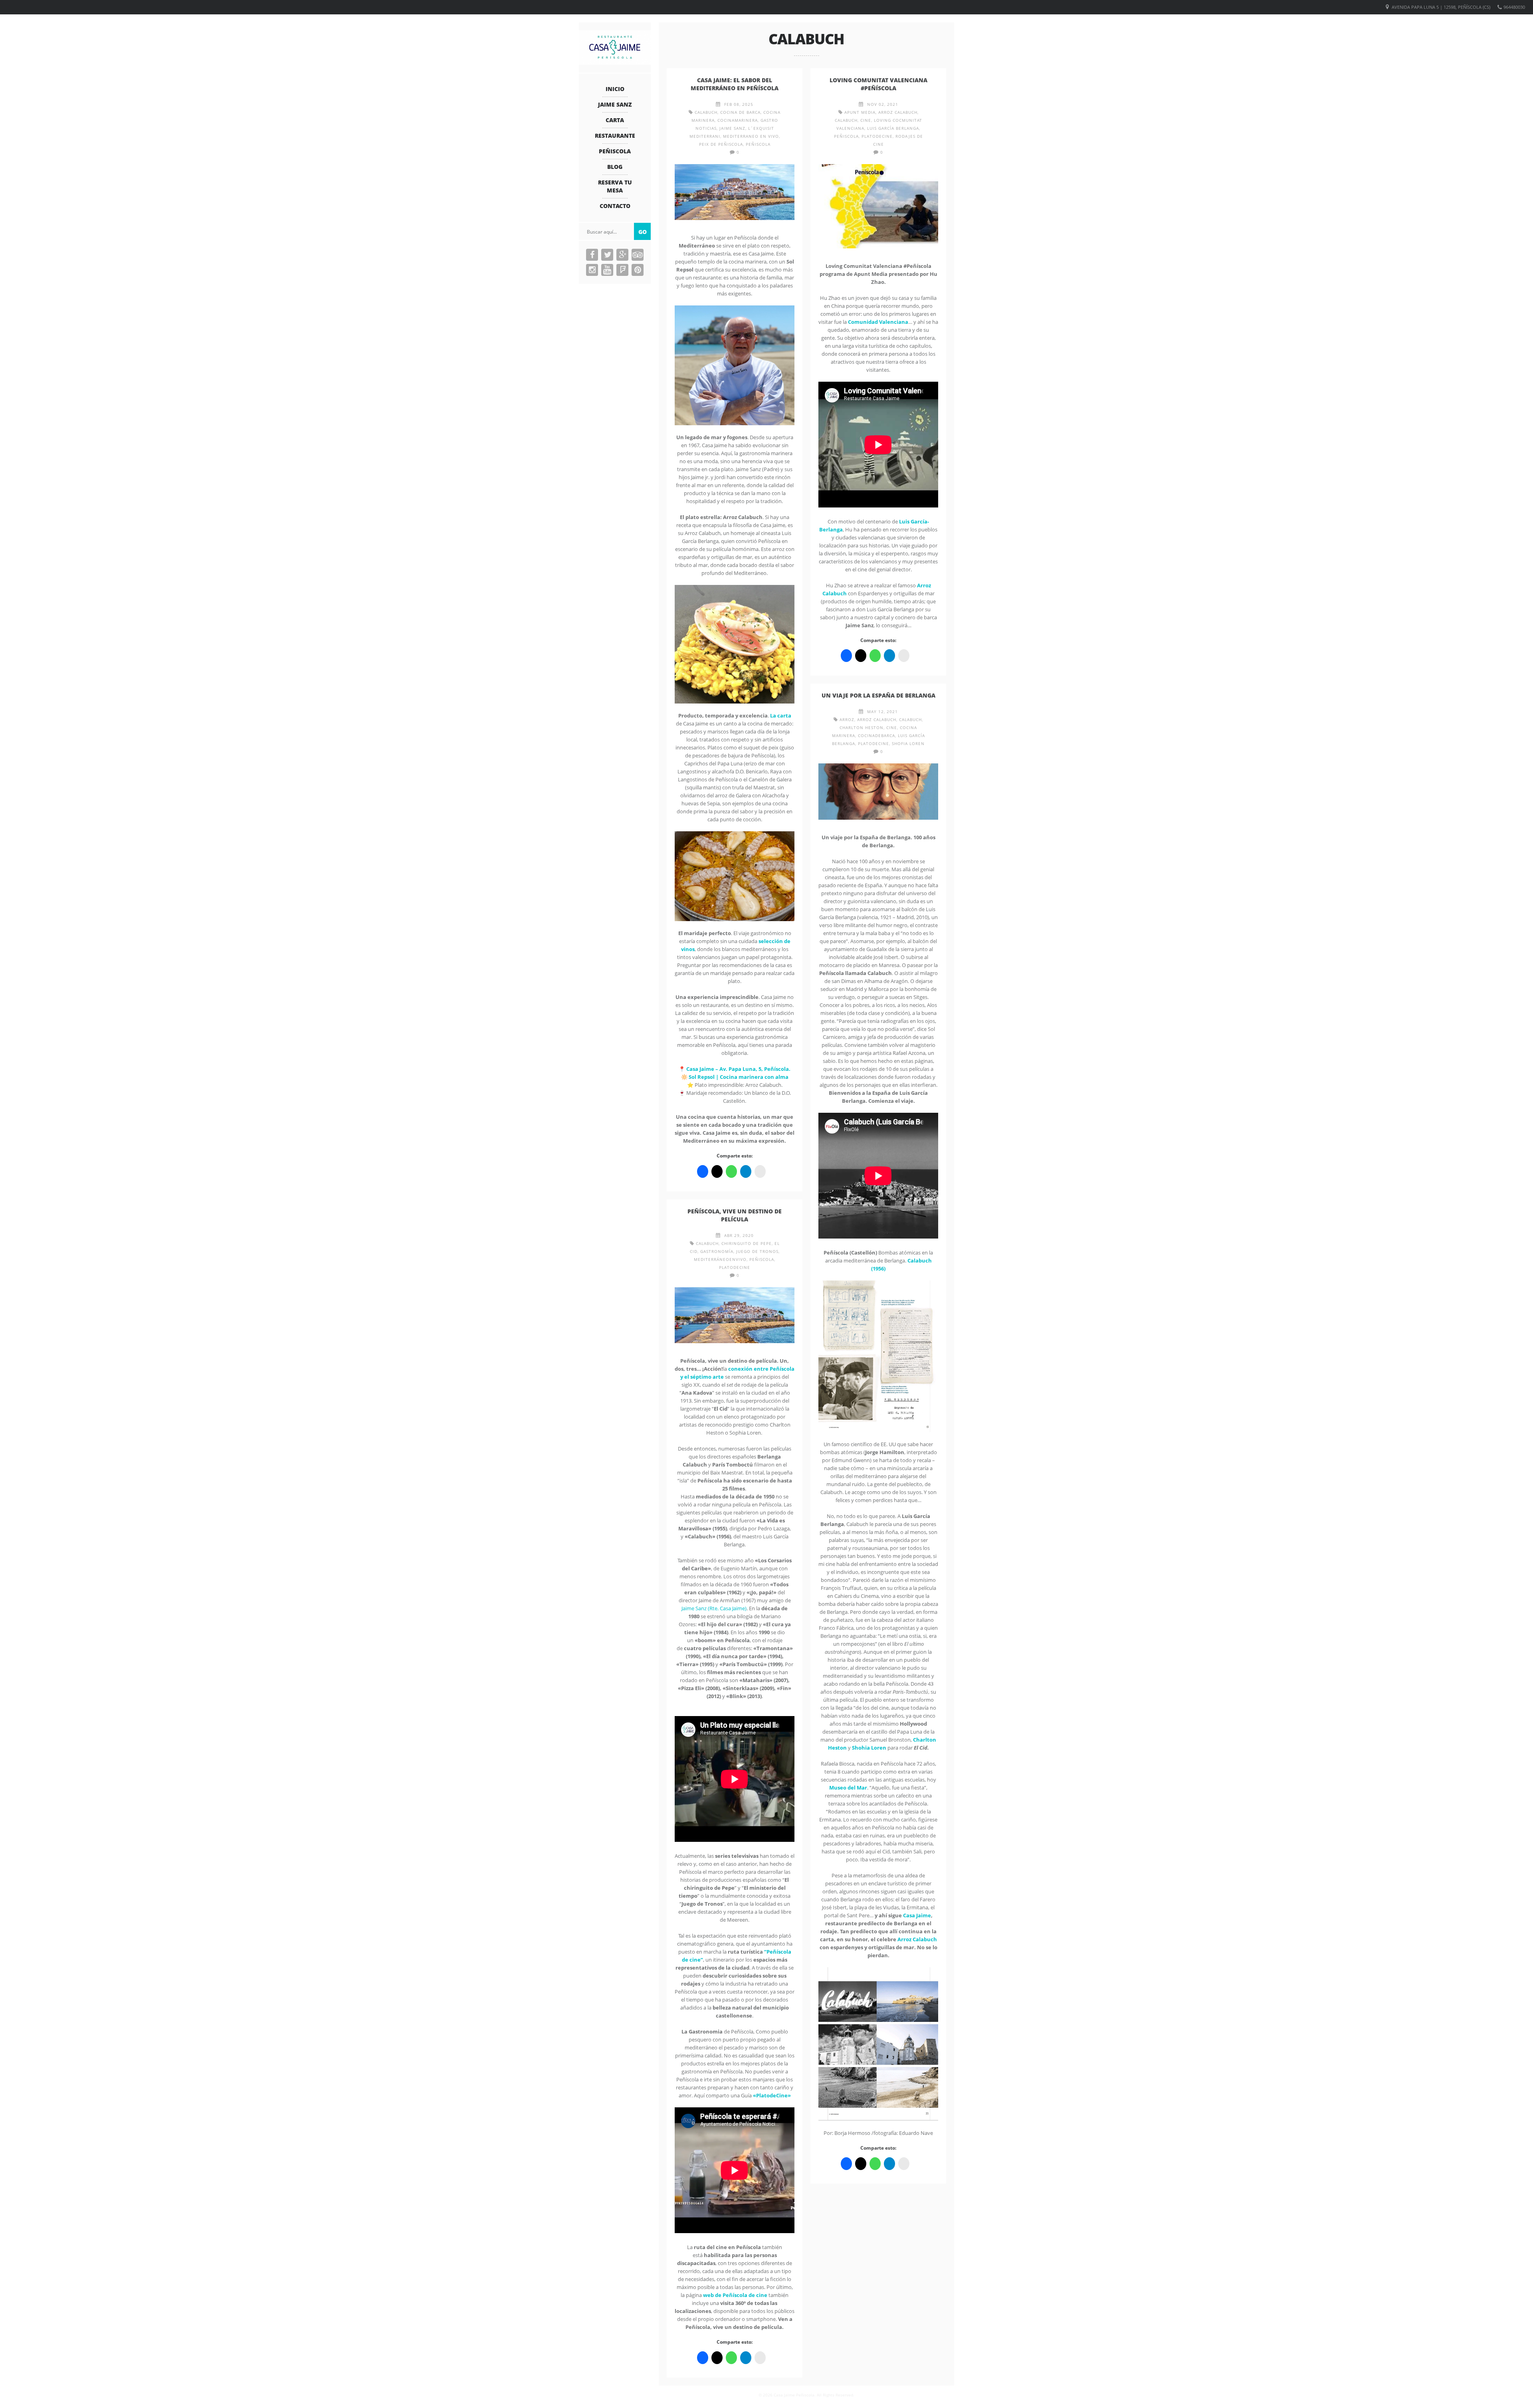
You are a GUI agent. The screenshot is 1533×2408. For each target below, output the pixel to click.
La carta (781, 715)
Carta (615, 120)
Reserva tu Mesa (615, 186)
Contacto (615, 206)
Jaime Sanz (615, 104)
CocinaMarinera (738, 120)
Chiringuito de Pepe (747, 1243)
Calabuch (706, 112)
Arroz (847, 719)
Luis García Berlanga (893, 128)
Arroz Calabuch (898, 112)
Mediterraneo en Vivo (751, 136)
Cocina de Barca (740, 112)
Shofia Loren (908, 743)
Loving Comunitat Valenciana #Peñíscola (878, 84)
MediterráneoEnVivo (720, 1259)
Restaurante (615, 136)
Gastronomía (717, 1251)
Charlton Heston (862, 727)
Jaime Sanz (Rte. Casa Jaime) (714, 1608)
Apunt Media (860, 112)
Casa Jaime (917, 1915)
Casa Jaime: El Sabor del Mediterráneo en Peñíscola (735, 84)
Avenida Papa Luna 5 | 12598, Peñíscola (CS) (1441, 7)
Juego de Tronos (757, 1251)
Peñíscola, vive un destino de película (735, 1215)
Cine (866, 120)
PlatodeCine (877, 136)
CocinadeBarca (876, 735)
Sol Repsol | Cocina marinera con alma (739, 1077)
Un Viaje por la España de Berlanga (878, 695)
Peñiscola (615, 151)
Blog (615, 167)
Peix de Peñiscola (721, 144)
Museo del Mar (848, 1788)
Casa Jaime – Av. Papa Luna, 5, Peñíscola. (738, 1069)
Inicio (615, 89)
